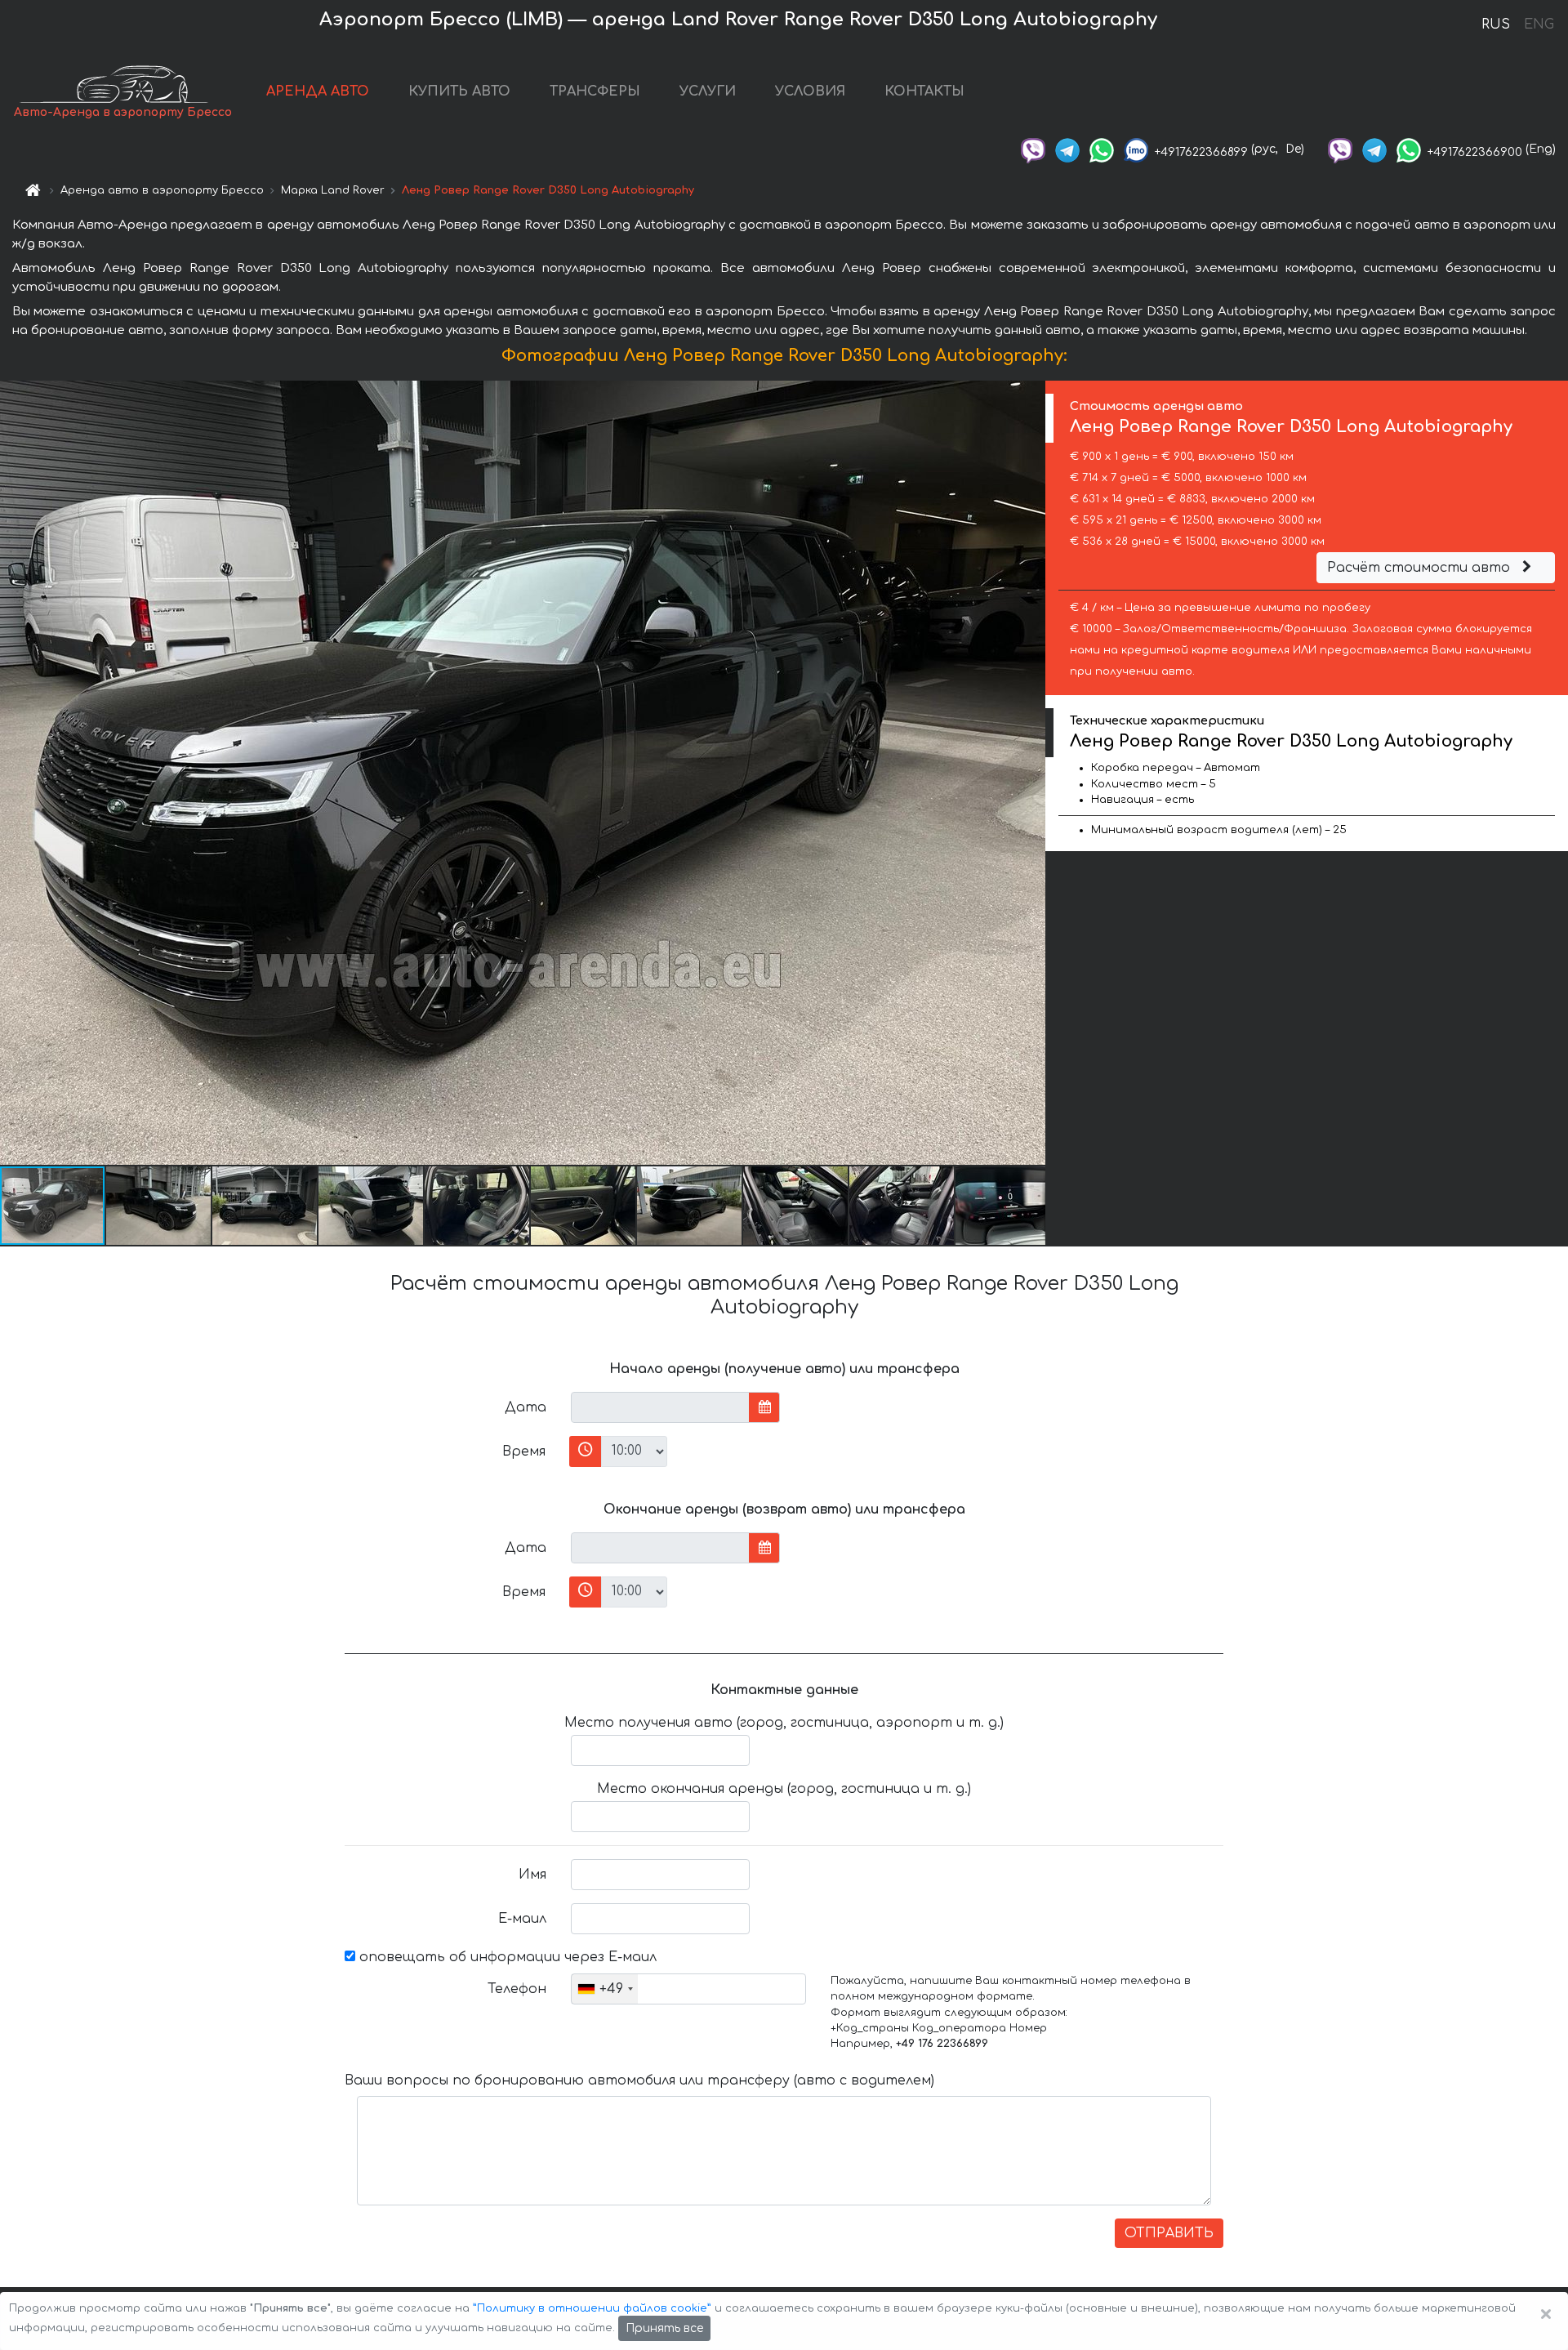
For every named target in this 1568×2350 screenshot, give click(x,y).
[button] (159, 1206)
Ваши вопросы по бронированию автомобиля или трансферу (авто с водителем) (639, 2080)
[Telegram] (1067, 149)
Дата (526, 1407)
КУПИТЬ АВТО (459, 91)
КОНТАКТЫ (924, 91)
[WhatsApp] (1102, 149)
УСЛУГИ (708, 91)
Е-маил (522, 1919)
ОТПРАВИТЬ (1169, 2233)
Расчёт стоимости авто (1421, 568)
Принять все (664, 2328)
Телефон (517, 1989)
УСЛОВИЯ (810, 91)
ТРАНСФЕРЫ (595, 91)
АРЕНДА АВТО (318, 91)
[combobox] (605, 1989)
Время (524, 1451)
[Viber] (1033, 149)
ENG (1539, 25)
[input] (660, 1407)
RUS (1496, 25)
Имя (532, 1875)
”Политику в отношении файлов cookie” (592, 2308)
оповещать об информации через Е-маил (506, 1957)
